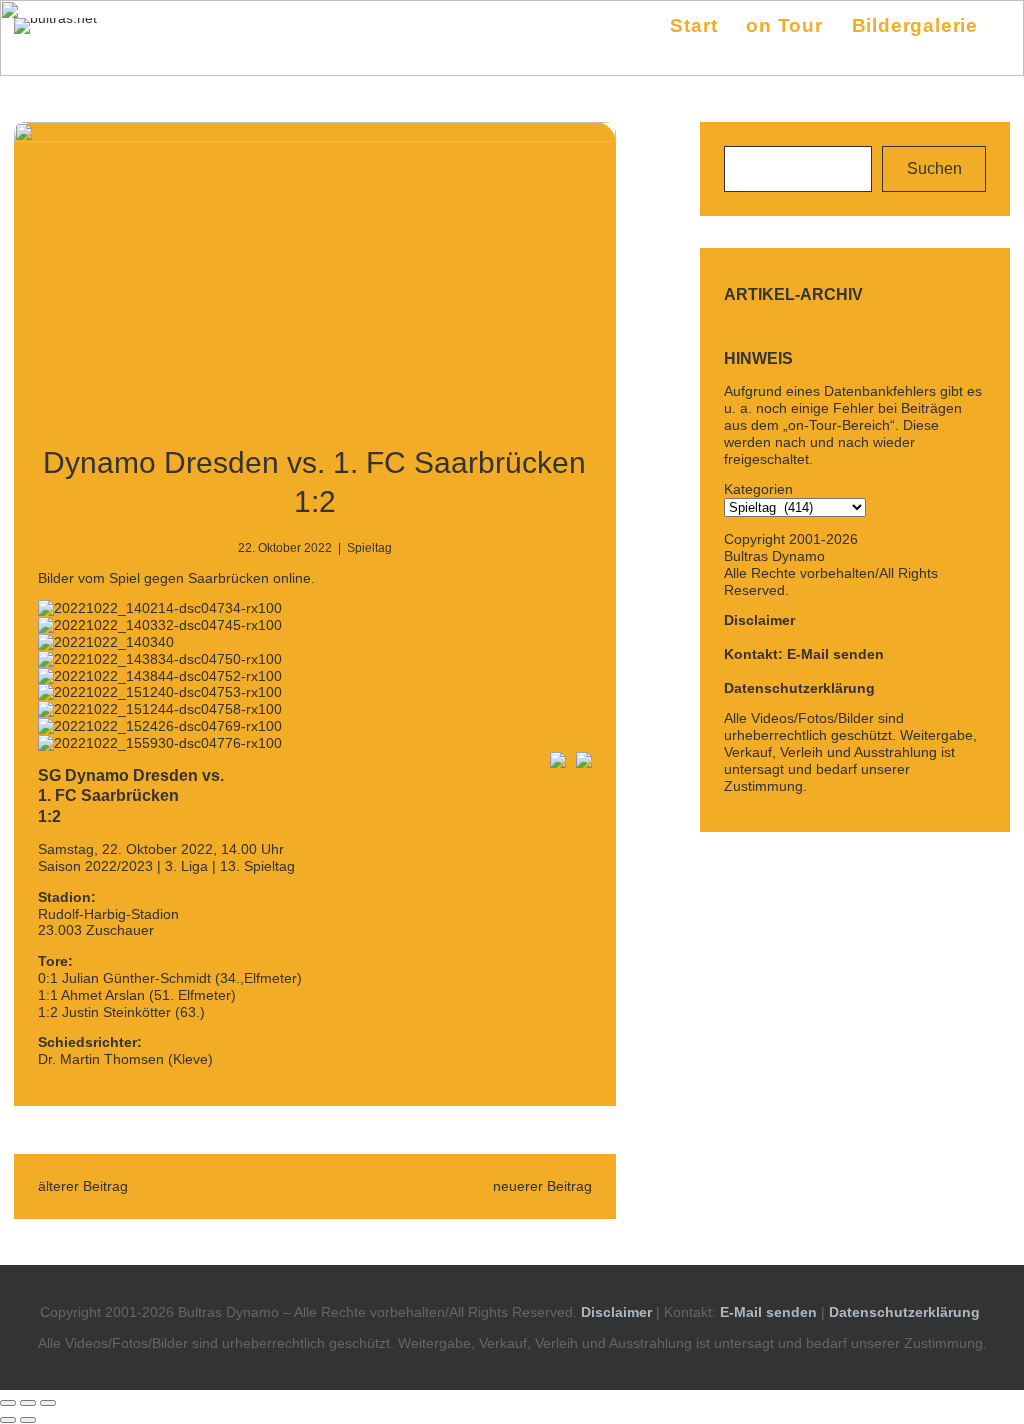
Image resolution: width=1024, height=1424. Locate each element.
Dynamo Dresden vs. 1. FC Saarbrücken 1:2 (314, 482)
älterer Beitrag (83, 1186)
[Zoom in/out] (48, 1403)
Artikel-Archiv (793, 294)
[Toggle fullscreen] (28, 1403)
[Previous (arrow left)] (8, 1420)
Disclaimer (759, 620)
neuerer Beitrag (542, 1186)
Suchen (934, 168)
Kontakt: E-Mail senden (804, 654)
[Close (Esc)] (8, 1403)
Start (693, 25)
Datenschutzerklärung (799, 688)
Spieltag (369, 548)
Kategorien (758, 489)
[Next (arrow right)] (28, 1420)
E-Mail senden (768, 1312)
